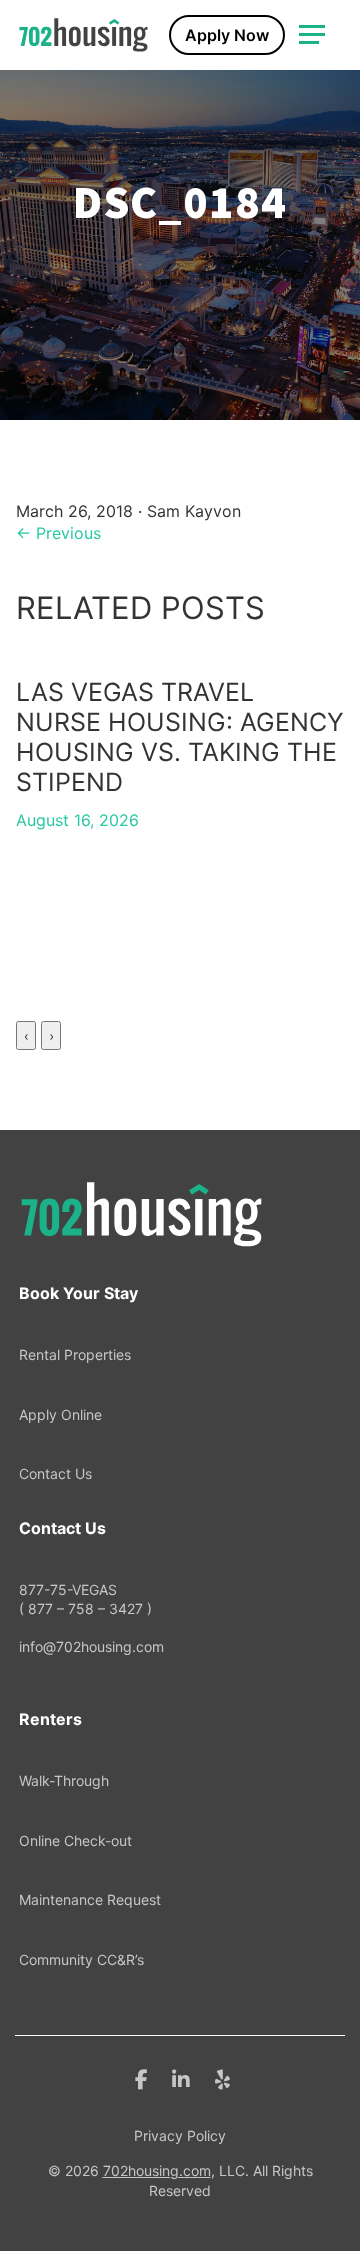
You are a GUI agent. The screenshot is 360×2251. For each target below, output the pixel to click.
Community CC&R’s (81, 1959)
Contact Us (55, 1473)
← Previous (58, 533)
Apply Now (227, 35)
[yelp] (222, 2078)
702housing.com (157, 2170)
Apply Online (60, 1414)
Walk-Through (64, 1780)
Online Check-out (75, 1840)
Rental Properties (75, 1354)
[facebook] (141, 2078)
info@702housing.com (91, 1646)
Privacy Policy (180, 2135)
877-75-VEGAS (85, 1599)
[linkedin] (181, 2078)
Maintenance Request (90, 1899)
